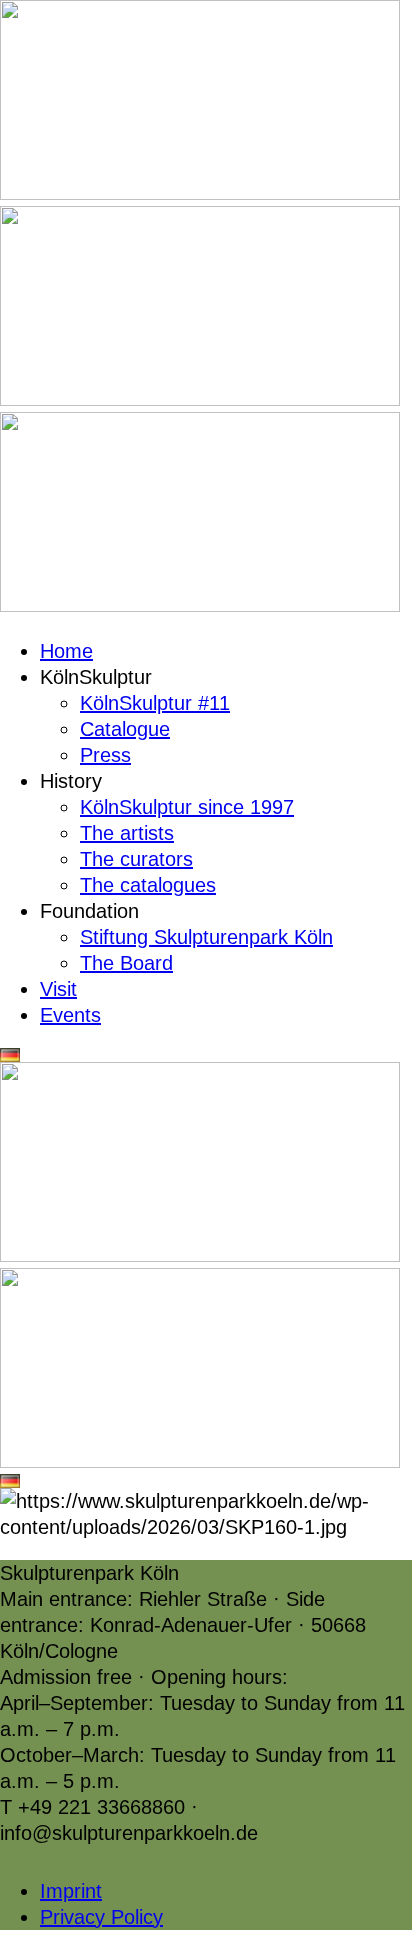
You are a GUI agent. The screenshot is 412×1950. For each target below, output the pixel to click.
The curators (136, 859)
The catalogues (148, 885)
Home (66, 651)
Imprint (71, 1891)
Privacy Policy (101, 1917)
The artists (127, 833)
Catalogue (125, 729)
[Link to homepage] (200, 193)
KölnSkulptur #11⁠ (155, 703)
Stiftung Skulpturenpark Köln (206, 937)
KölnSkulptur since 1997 (187, 807)
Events (70, 1015)
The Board (126, 963)
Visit (58, 989)
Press (105, 755)
